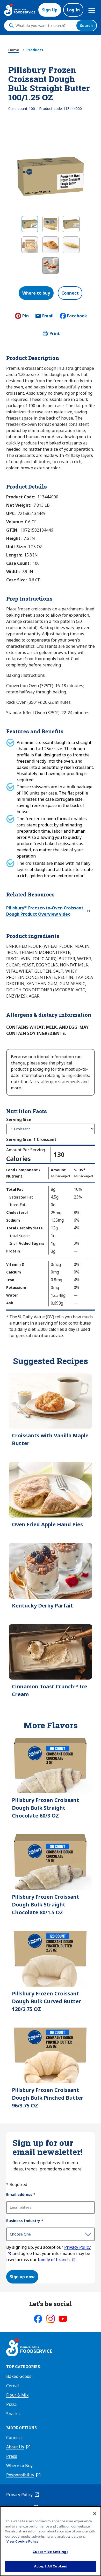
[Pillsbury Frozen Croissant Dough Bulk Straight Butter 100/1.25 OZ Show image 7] (51, 266)
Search (86, 26)
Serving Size (19, 1119)
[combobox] (45, 26)
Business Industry (25, 2221)
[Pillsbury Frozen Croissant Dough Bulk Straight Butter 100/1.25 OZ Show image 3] (71, 224)
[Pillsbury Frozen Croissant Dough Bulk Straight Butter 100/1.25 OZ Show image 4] (30, 245)
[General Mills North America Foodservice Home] (20, 10)
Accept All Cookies (51, 2566)
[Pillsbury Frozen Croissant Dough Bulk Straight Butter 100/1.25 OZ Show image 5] (51, 245)
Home (14, 50)
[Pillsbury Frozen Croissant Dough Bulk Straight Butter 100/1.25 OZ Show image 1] (30, 224)
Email (48, 317)
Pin (26, 316)
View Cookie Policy (22, 2541)
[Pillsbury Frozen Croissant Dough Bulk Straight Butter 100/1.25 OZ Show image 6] (71, 245)
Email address (21, 2194)
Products (35, 50)
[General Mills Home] (29, 2348)
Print (55, 333)
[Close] (95, 2514)
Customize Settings (50, 2552)
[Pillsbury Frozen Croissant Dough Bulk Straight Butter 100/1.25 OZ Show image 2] (51, 224)
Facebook (77, 316)
